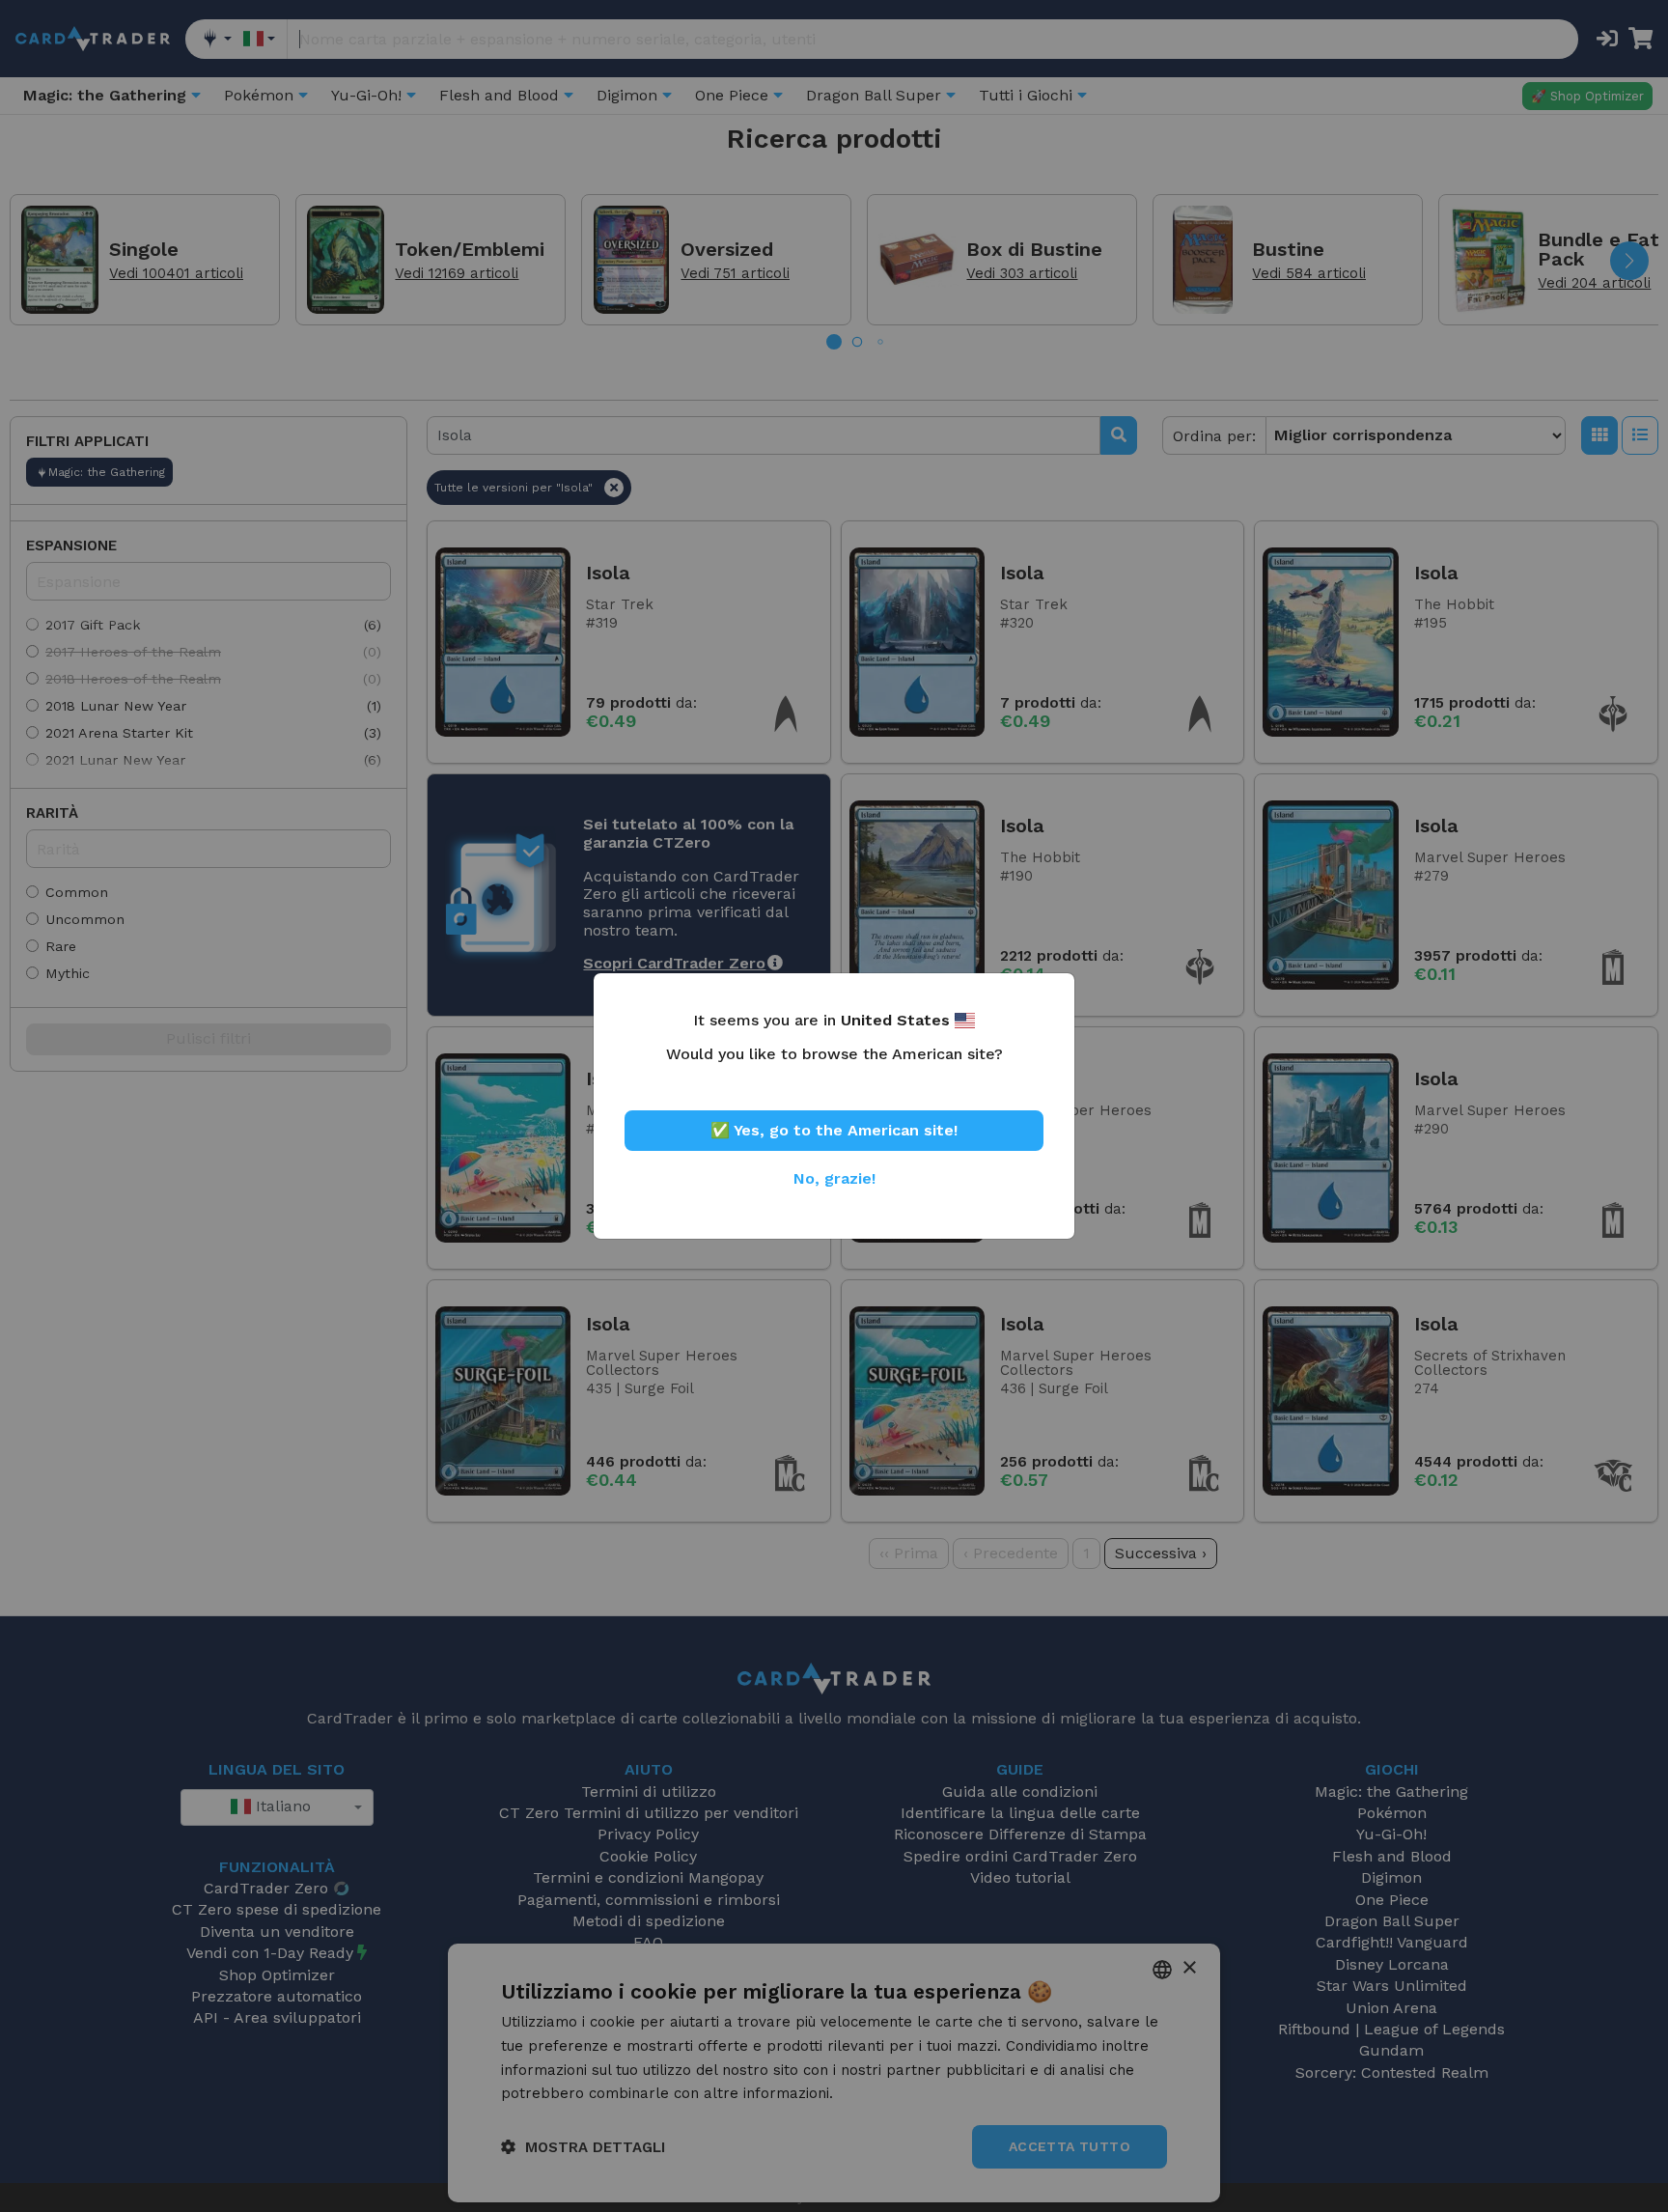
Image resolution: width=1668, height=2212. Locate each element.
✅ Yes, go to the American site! (834, 1130)
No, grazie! (834, 1178)
